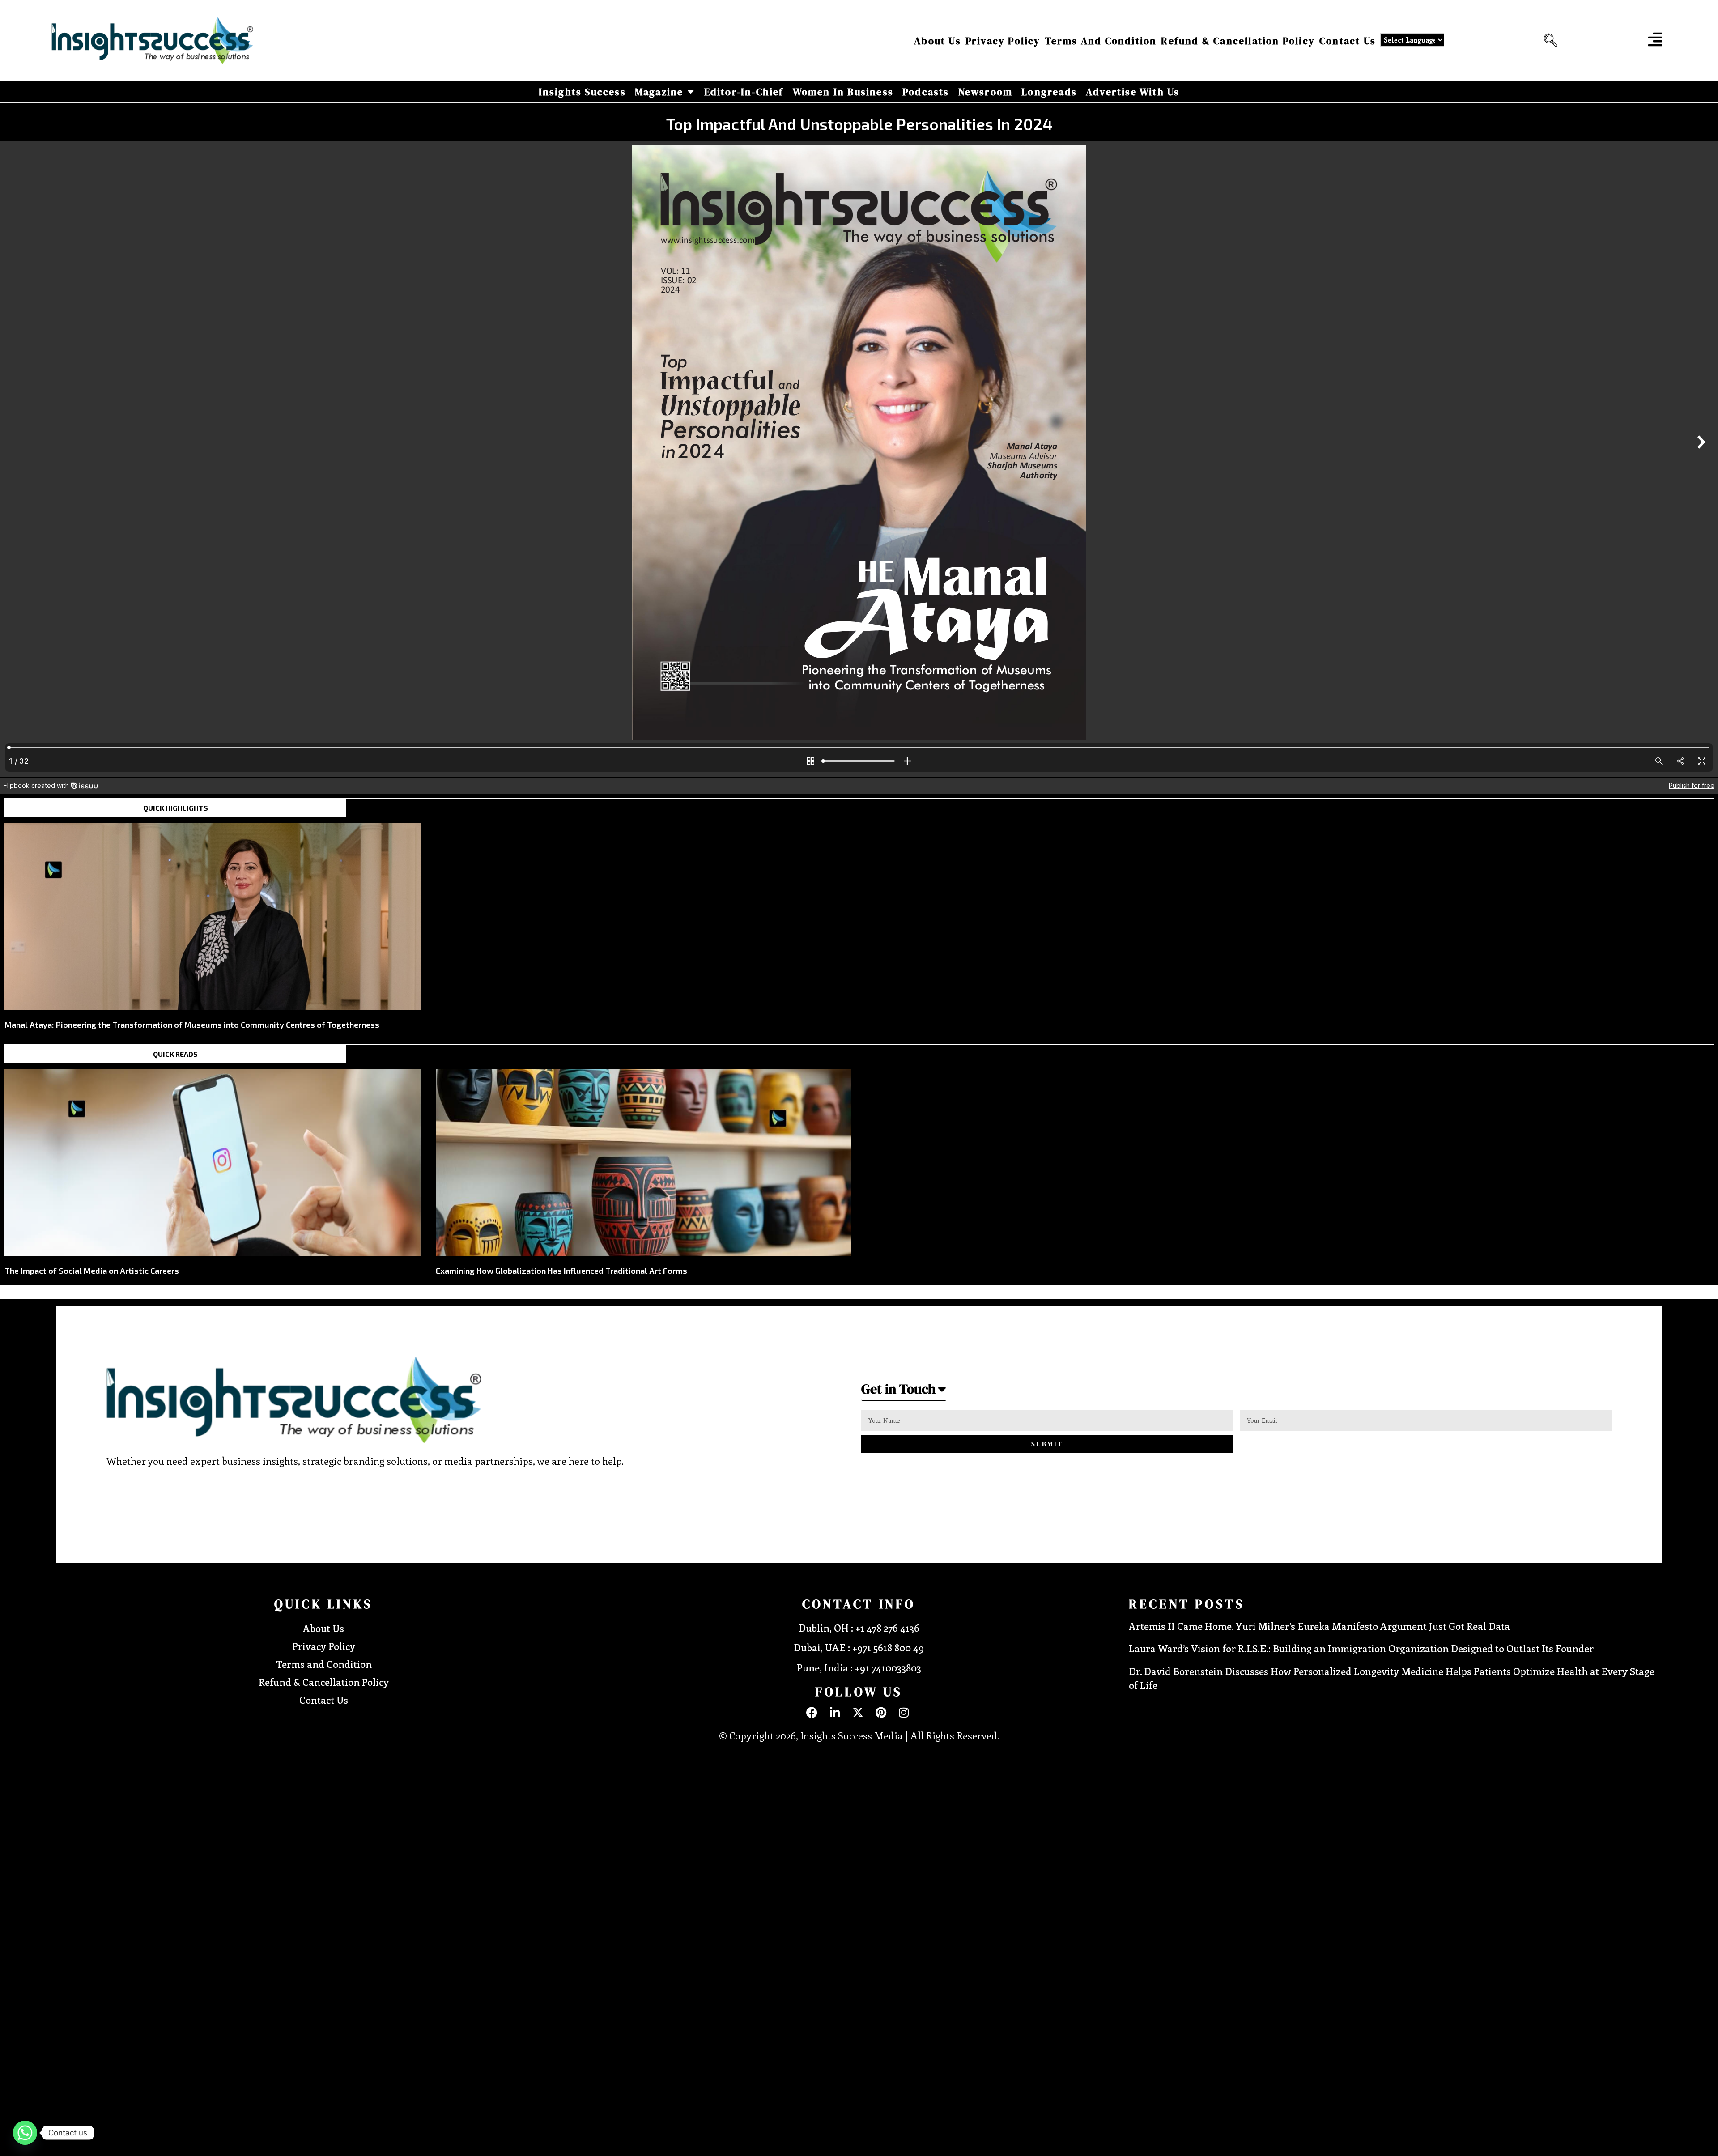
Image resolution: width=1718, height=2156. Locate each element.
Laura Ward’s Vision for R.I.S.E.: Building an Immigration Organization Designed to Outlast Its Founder (1361, 1648)
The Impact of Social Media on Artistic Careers (92, 1271)
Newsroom (986, 92)
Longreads (1049, 92)
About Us (938, 41)
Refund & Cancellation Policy (1238, 41)
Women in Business (843, 92)
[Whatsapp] (25, 2133)
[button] (1548, 41)
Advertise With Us (1133, 92)
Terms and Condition (1101, 41)
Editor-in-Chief (744, 92)
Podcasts (926, 92)
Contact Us (1348, 41)
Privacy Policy (1003, 41)
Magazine (659, 92)
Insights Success (582, 92)
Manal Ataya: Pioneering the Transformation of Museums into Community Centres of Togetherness (192, 1025)
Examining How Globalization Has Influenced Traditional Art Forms (561, 1271)
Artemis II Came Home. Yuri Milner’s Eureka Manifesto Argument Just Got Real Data (1319, 1626)
